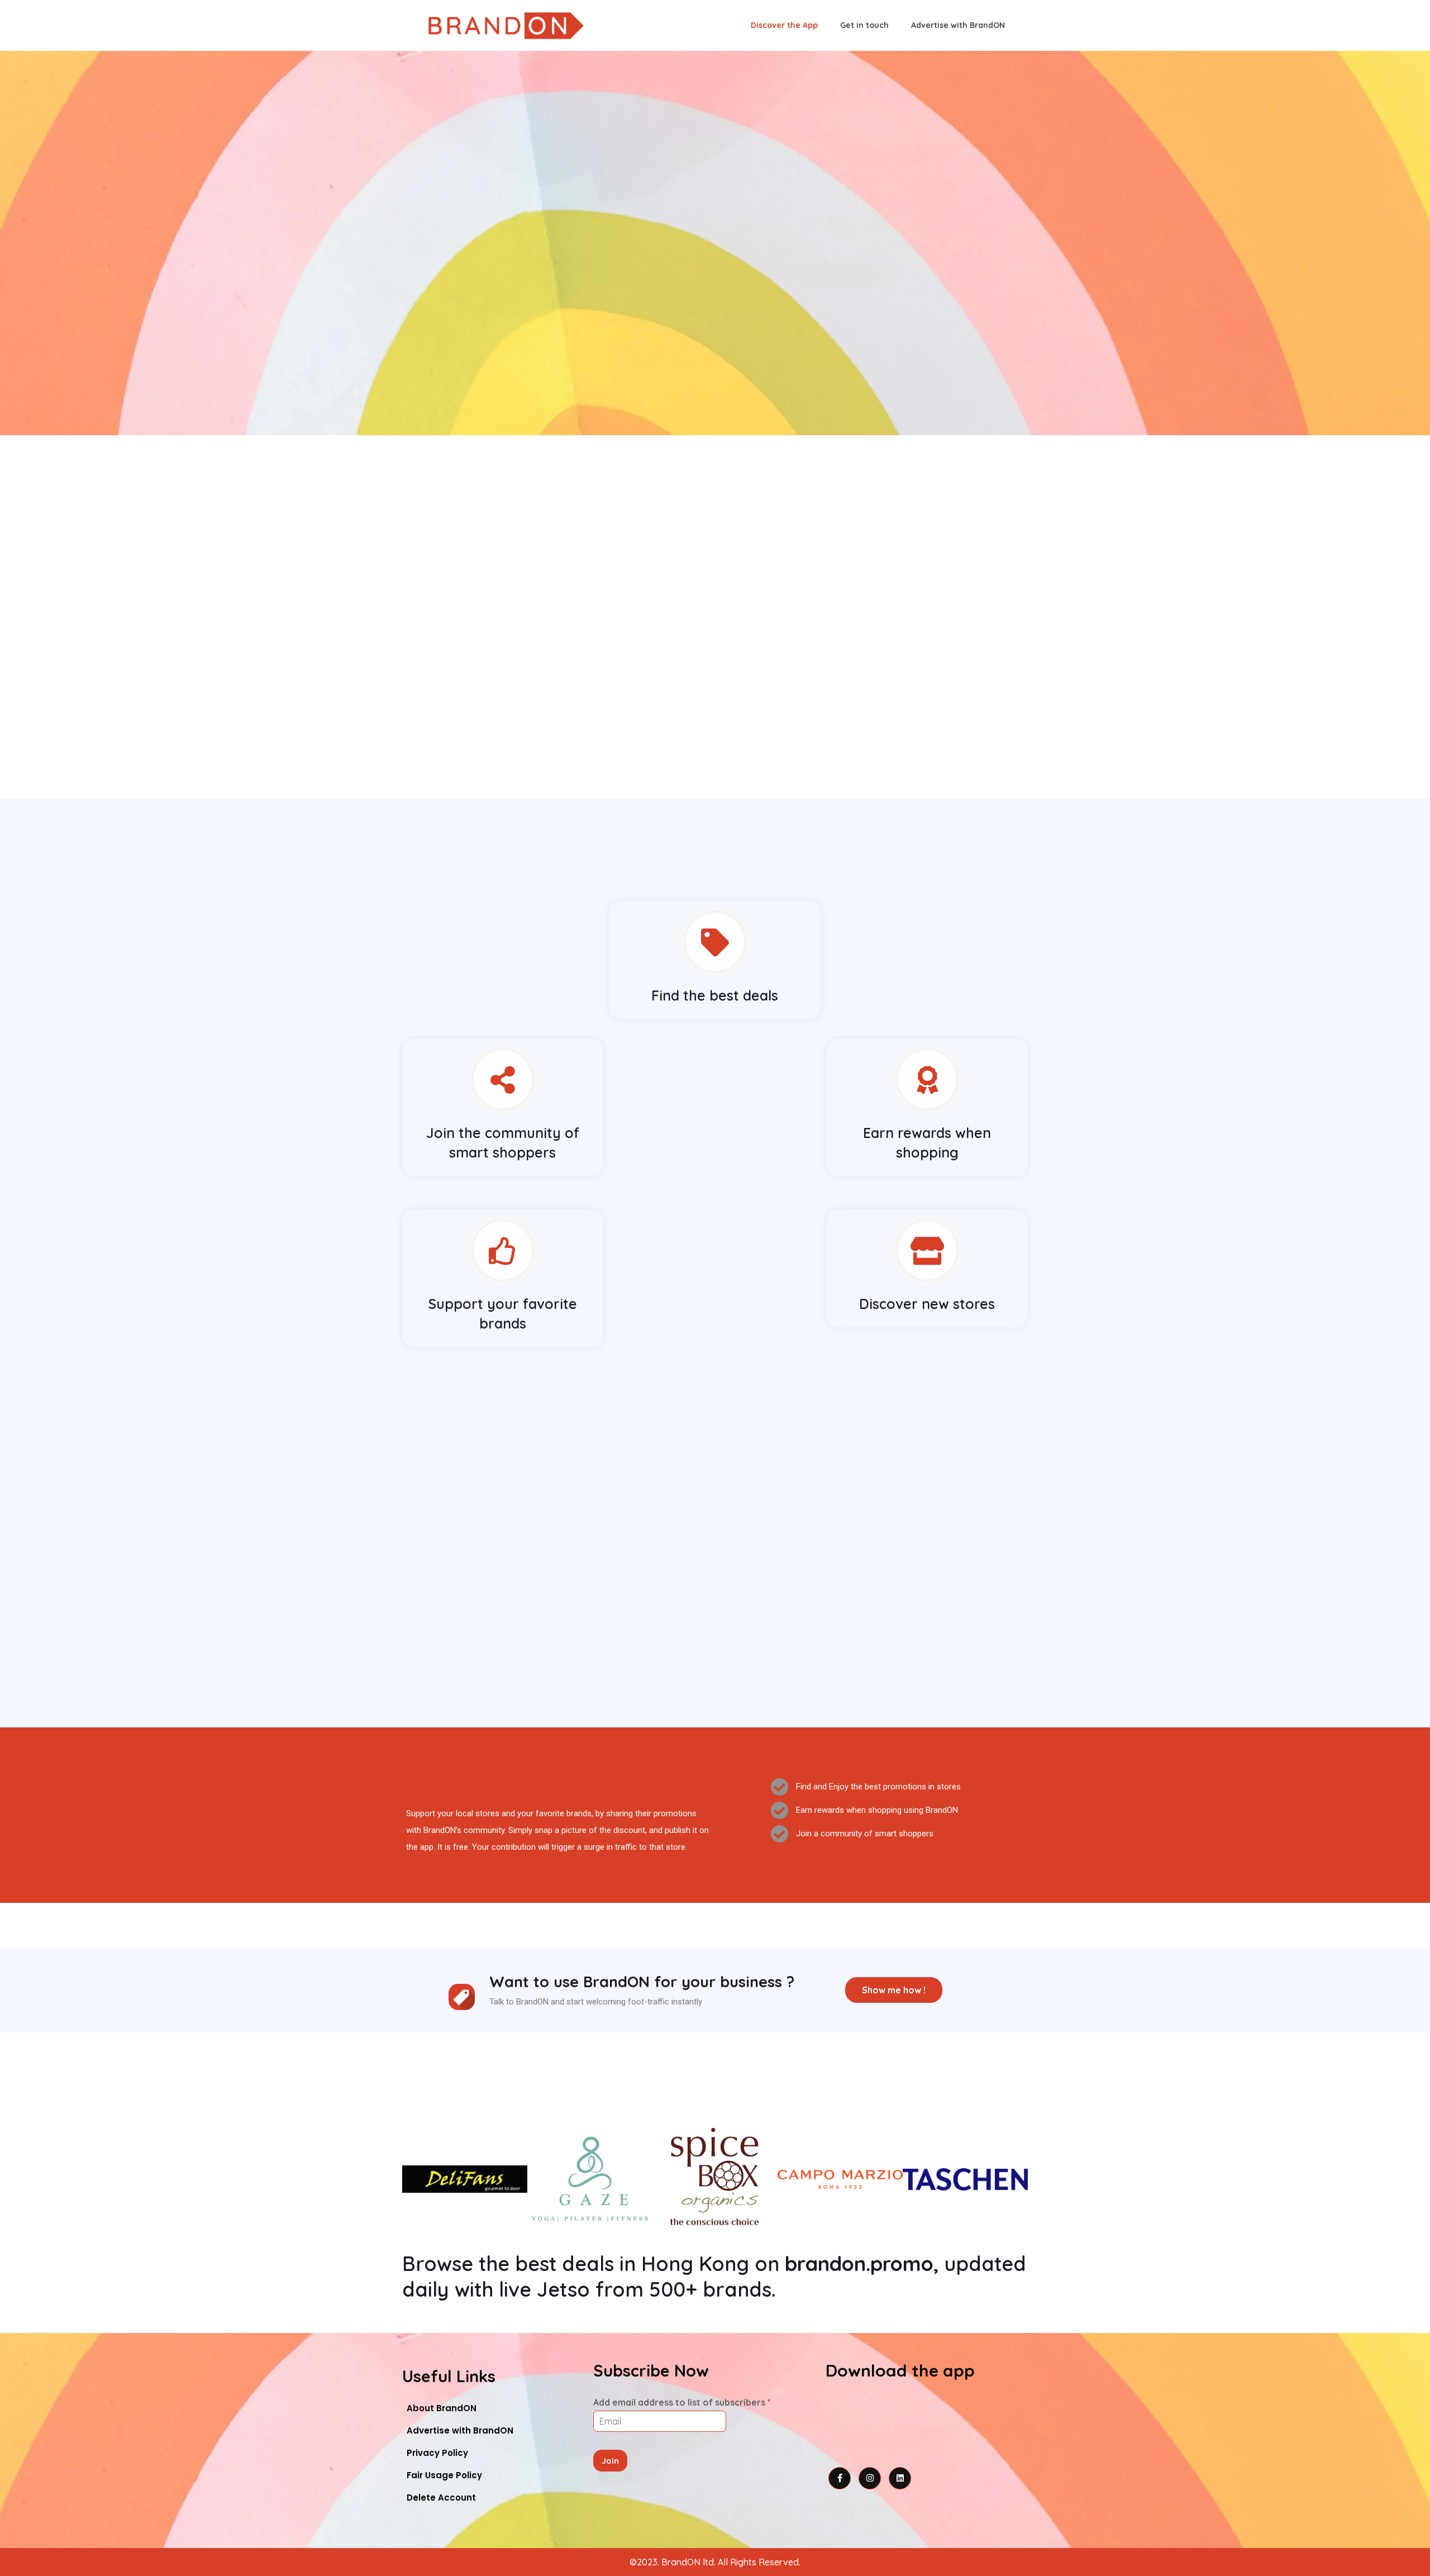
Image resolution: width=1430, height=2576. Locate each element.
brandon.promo (859, 2263)
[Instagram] (870, 2478)
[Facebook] (840, 2478)
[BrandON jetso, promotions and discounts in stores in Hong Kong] (506, 25)
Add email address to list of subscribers (682, 2402)
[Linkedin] (900, 2478)
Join (610, 2461)
